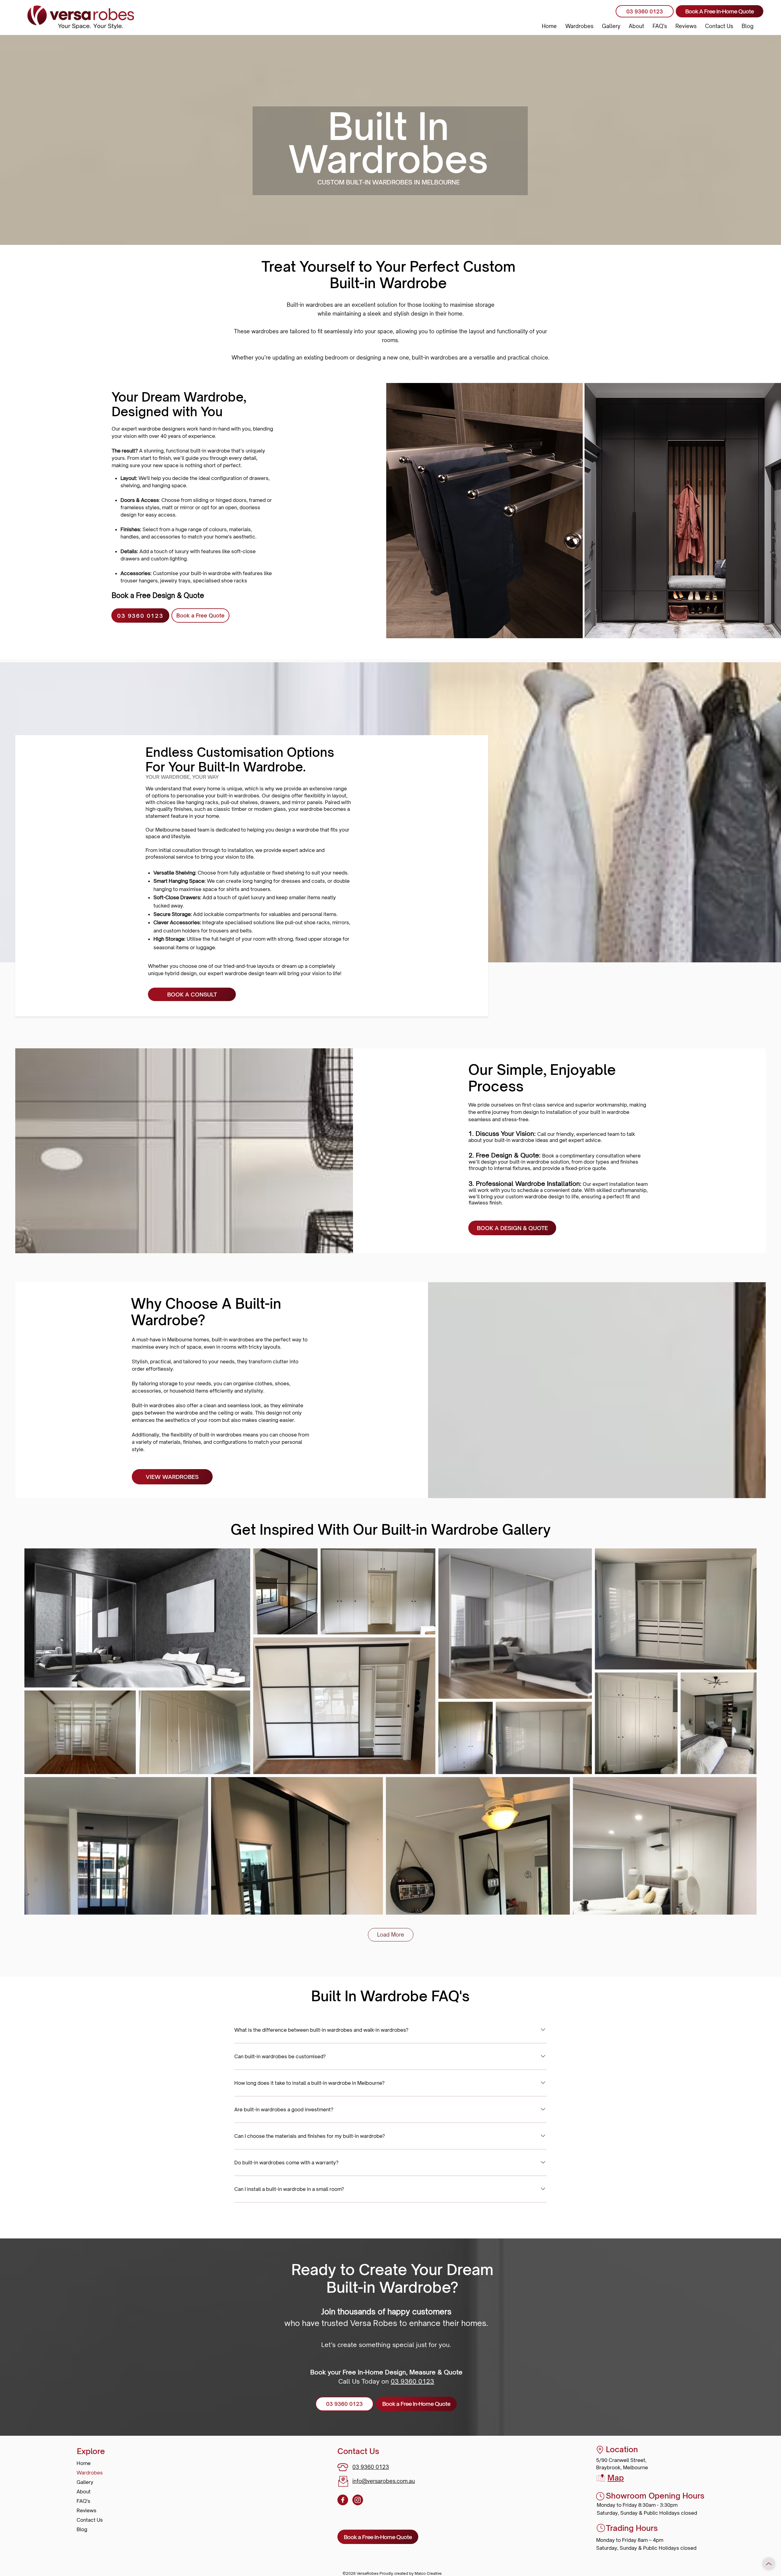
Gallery (85, 2482)
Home (84, 2463)
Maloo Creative (428, 2573)
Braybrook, (609, 2467)
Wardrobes (90, 2473)
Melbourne (635, 2467)
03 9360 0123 (412, 2381)
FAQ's (83, 2501)
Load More (391, 1935)
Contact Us (90, 2520)
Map (616, 2478)
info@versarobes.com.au (384, 2481)
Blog (82, 2529)
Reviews (86, 2510)
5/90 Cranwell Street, (621, 2460)
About (84, 2492)
